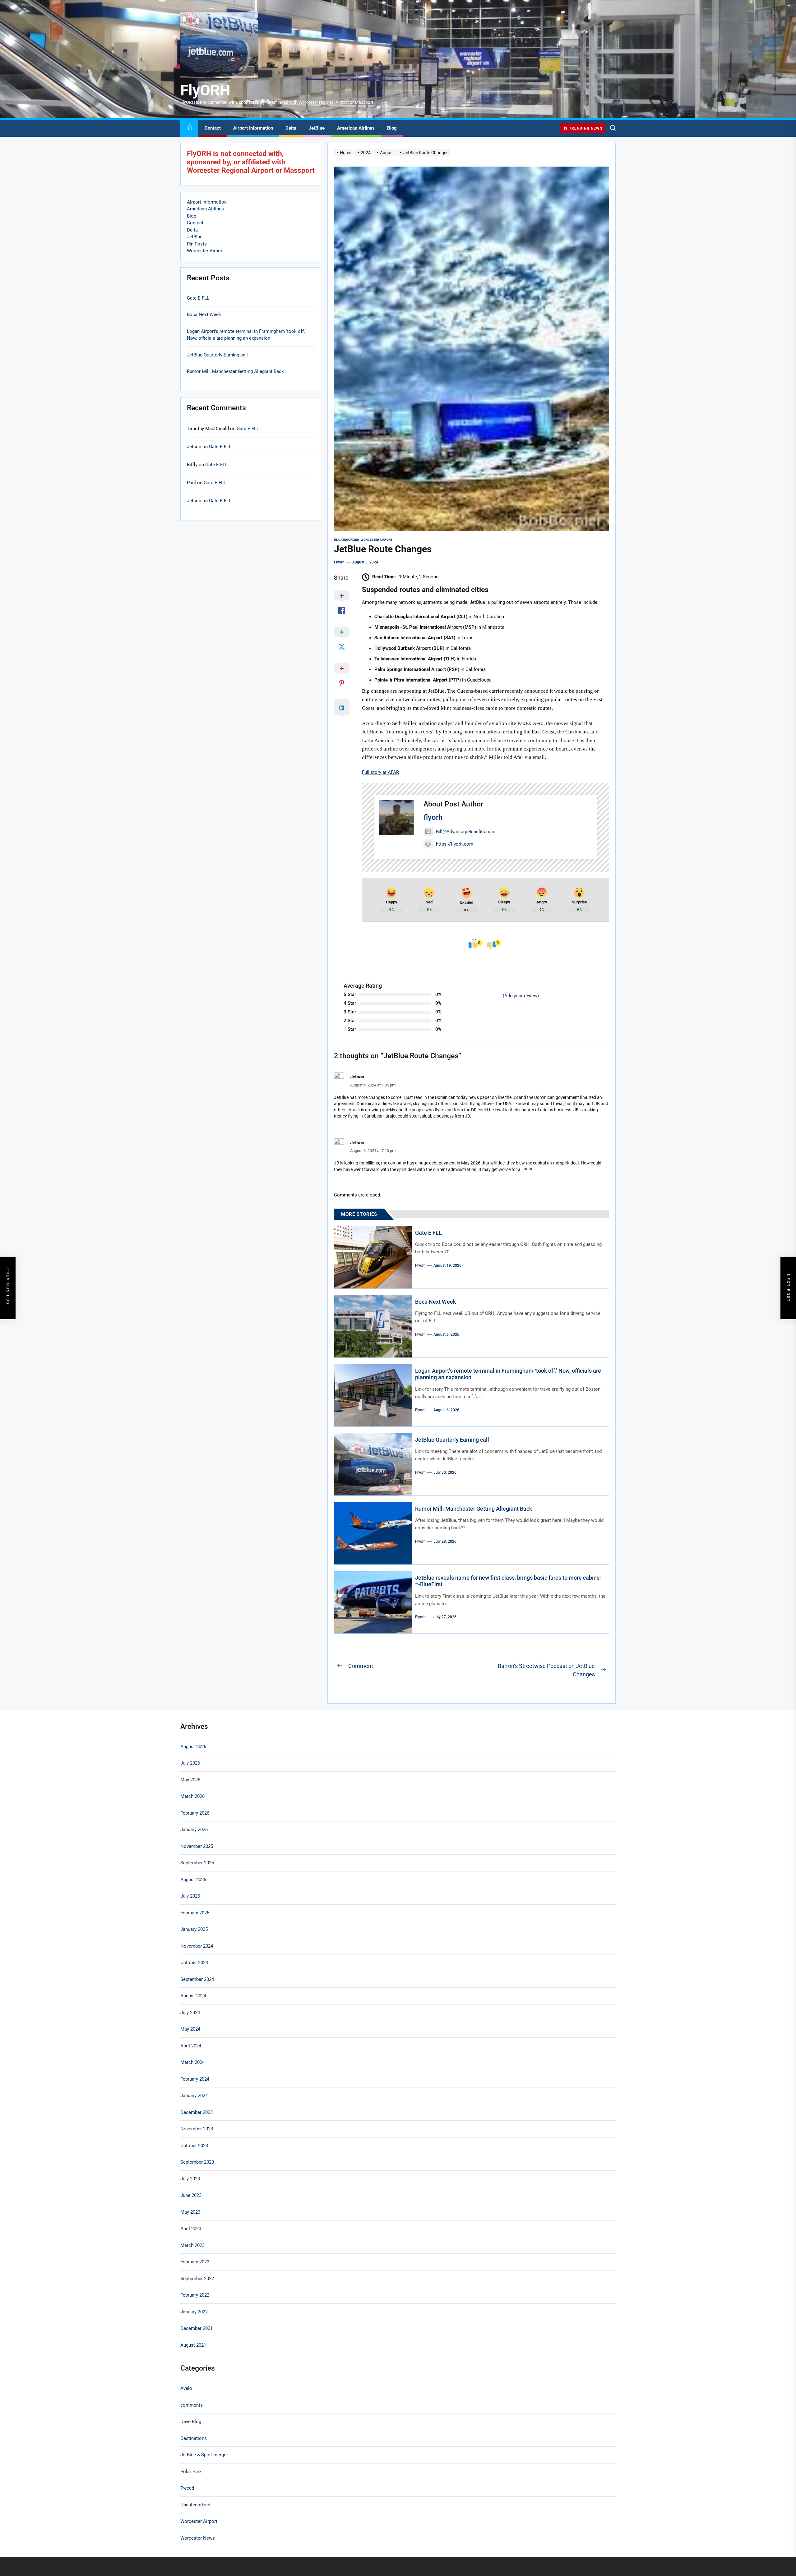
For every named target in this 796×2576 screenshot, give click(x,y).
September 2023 (197, 2162)
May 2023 (190, 2212)
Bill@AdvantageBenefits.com (466, 832)
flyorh (339, 562)
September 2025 (197, 1863)
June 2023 (191, 2195)
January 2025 (194, 1929)
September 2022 (197, 2279)
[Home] (189, 128)
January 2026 (194, 1830)
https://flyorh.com (455, 844)
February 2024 (195, 2079)
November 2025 (197, 1846)
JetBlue (317, 128)
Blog (392, 128)
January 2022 (194, 2312)
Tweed (187, 2488)
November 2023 (197, 2129)
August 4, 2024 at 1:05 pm (373, 1085)
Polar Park (191, 2472)
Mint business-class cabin (469, 708)
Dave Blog (191, 2422)
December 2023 (197, 2112)
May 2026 (190, 1780)
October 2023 (194, 2146)
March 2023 (192, 2245)
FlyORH (205, 90)
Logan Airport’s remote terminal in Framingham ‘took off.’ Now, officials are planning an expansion (246, 335)
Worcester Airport (377, 540)
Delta (291, 128)
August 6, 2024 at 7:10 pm (373, 1151)
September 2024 (197, 1979)
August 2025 (193, 1880)
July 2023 (190, 2179)
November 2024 (197, 1946)
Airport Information (253, 128)
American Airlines (356, 128)
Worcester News (198, 2538)
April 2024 (191, 2046)
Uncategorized (347, 540)
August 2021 (193, 2345)
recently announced (527, 691)
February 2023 (195, 2262)
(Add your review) (521, 996)
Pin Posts (197, 244)
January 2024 (194, 2096)
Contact (213, 128)
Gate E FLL (428, 1233)
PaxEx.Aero (530, 723)
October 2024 (194, 1963)
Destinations (194, 2438)
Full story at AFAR (380, 772)
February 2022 (195, 2295)
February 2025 (195, 1913)
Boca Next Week (435, 1302)
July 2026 (190, 1763)
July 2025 (190, 1896)
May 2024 (190, 2029)
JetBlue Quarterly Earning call (452, 1440)
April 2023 (191, 2229)
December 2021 (197, 2328)
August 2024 (193, 1996)
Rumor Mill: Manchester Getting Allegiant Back (474, 1509)
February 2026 (195, 1813)
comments (192, 2405)
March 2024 (192, 2062)
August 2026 (193, 1747)
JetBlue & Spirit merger (204, 2455)
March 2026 (192, 1796)
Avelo (186, 2388)
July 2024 (190, 2013)
